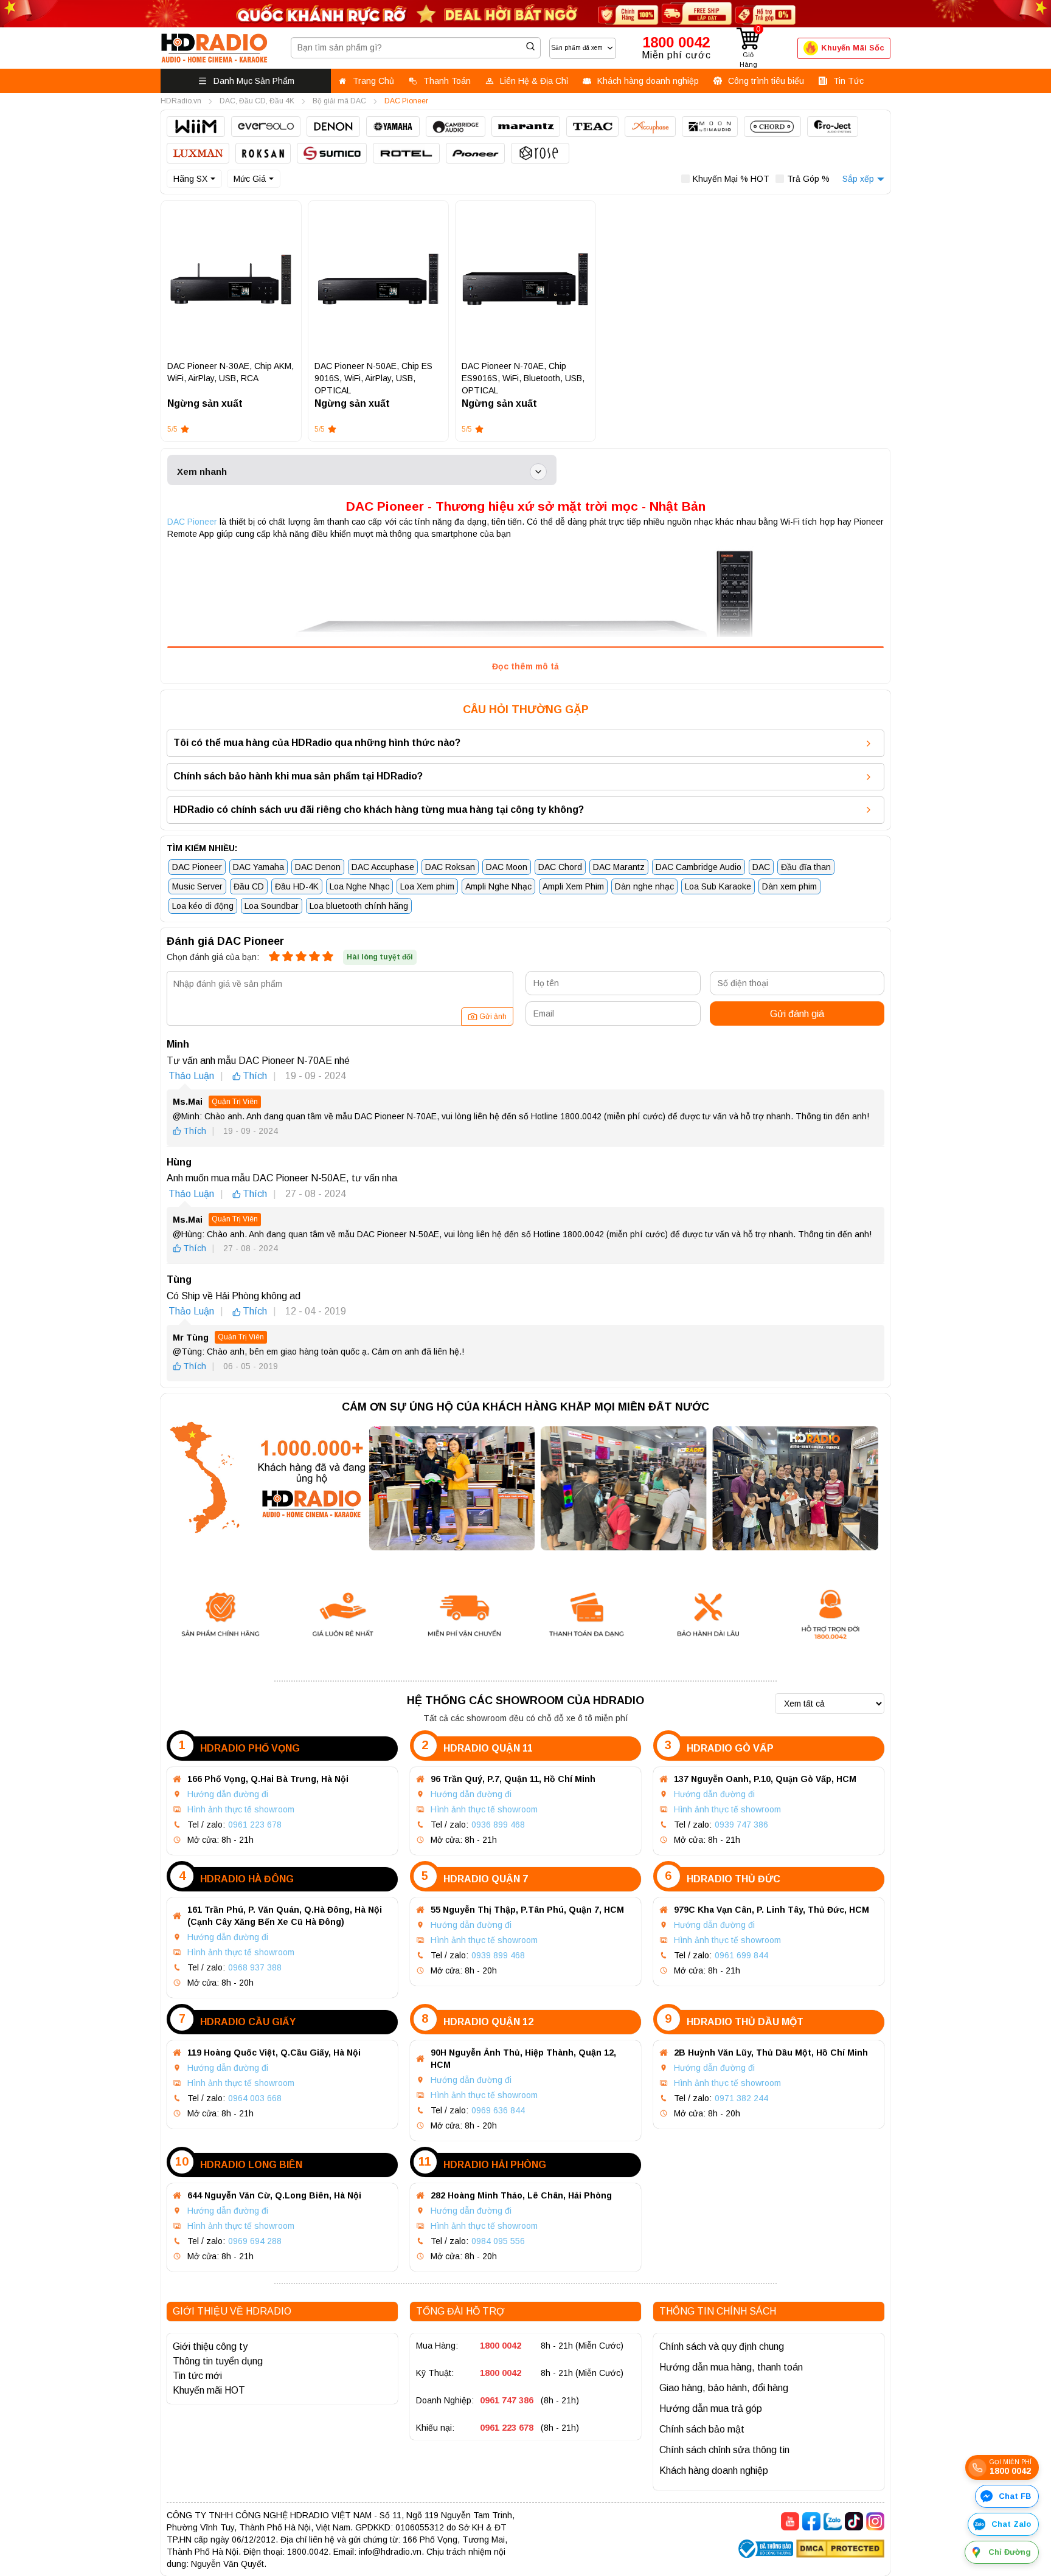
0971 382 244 (741, 2098)
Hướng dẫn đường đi (228, 1794)
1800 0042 (501, 2346)
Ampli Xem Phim (573, 886)
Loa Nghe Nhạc (359, 886)
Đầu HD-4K (297, 886)
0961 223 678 (255, 1825)
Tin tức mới (197, 2376)
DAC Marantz (619, 867)
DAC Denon (318, 867)
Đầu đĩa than (806, 867)
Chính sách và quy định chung (722, 2346)
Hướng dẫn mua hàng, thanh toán (731, 2367)
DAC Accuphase (383, 867)
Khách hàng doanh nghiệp (714, 2471)
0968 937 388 (255, 1967)
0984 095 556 (498, 2241)
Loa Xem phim (427, 886)
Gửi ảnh (493, 1017)
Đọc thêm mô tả (525, 666)
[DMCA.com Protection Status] (840, 2550)
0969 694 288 (255, 2241)
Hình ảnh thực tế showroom (241, 1809)
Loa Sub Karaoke (718, 886)
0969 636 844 (498, 2110)
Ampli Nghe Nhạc (498, 886)
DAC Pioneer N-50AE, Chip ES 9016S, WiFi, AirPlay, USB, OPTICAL (373, 378)
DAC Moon (507, 867)
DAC (761, 867)
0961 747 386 (507, 2400)
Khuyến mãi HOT (209, 2390)
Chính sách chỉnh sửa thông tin (724, 2450)
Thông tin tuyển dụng (218, 2361)
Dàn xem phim (789, 886)
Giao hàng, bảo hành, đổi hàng (724, 2388)
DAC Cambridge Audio (699, 867)
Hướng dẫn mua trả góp (711, 2409)
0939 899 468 (498, 1955)
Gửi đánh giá (797, 1014)
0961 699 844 (741, 1955)
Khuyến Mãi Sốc (853, 48)
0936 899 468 (498, 1825)
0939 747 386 (741, 1825)
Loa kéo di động (203, 906)
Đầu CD (249, 886)
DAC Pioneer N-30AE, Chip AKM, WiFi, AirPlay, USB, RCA (231, 372)
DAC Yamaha (258, 867)
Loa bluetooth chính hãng (359, 906)
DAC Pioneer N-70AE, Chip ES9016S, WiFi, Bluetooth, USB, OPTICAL (523, 378)
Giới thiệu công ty (210, 2346)
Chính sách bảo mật (702, 2429)
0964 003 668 (255, 2098)
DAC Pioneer (192, 522)
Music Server (197, 886)
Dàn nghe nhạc (644, 886)
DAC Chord (560, 867)
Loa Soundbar (272, 906)
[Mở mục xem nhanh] (538, 472)
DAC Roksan (450, 867)
